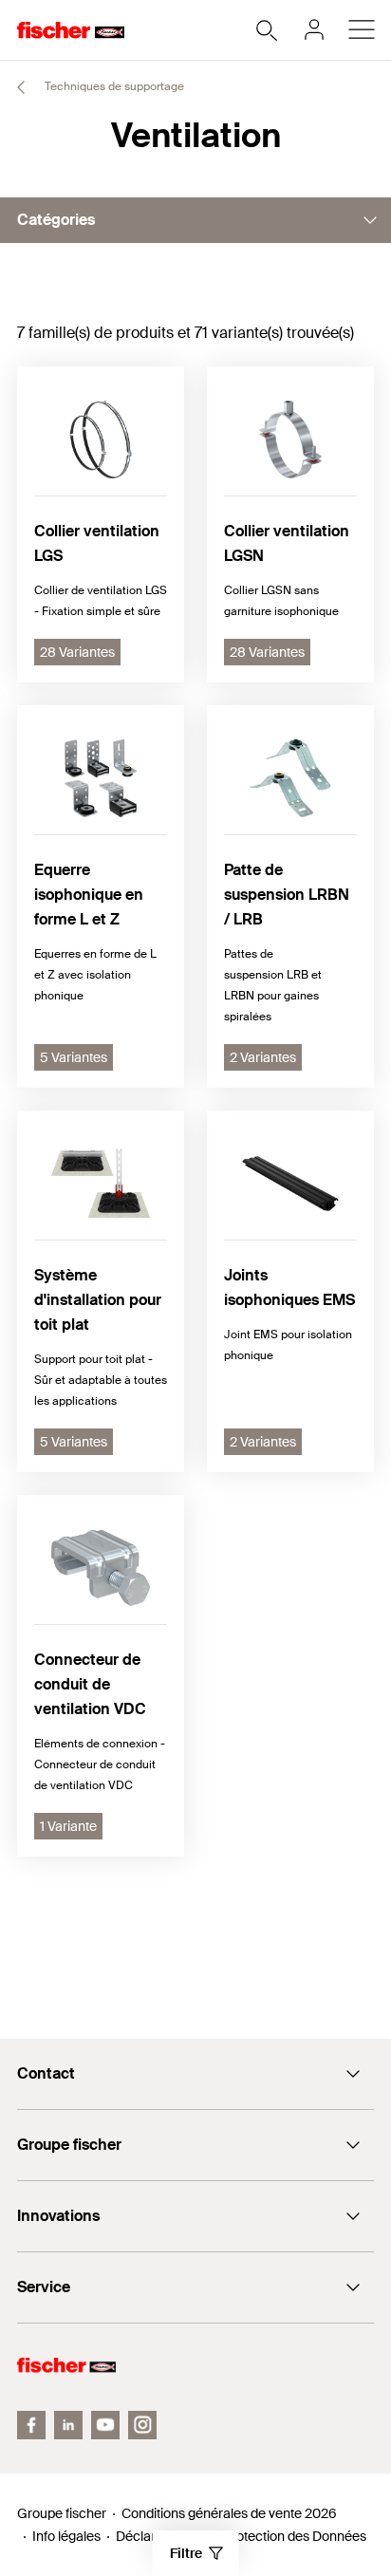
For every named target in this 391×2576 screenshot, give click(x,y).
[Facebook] (31, 2425)
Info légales (66, 2536)
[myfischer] (314, 29)
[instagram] (142, 2425)
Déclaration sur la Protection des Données (241, 2536)
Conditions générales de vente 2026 (229, 2513)
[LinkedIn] (68, 2425)
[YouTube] (105, 2425)
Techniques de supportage (113, 86)
